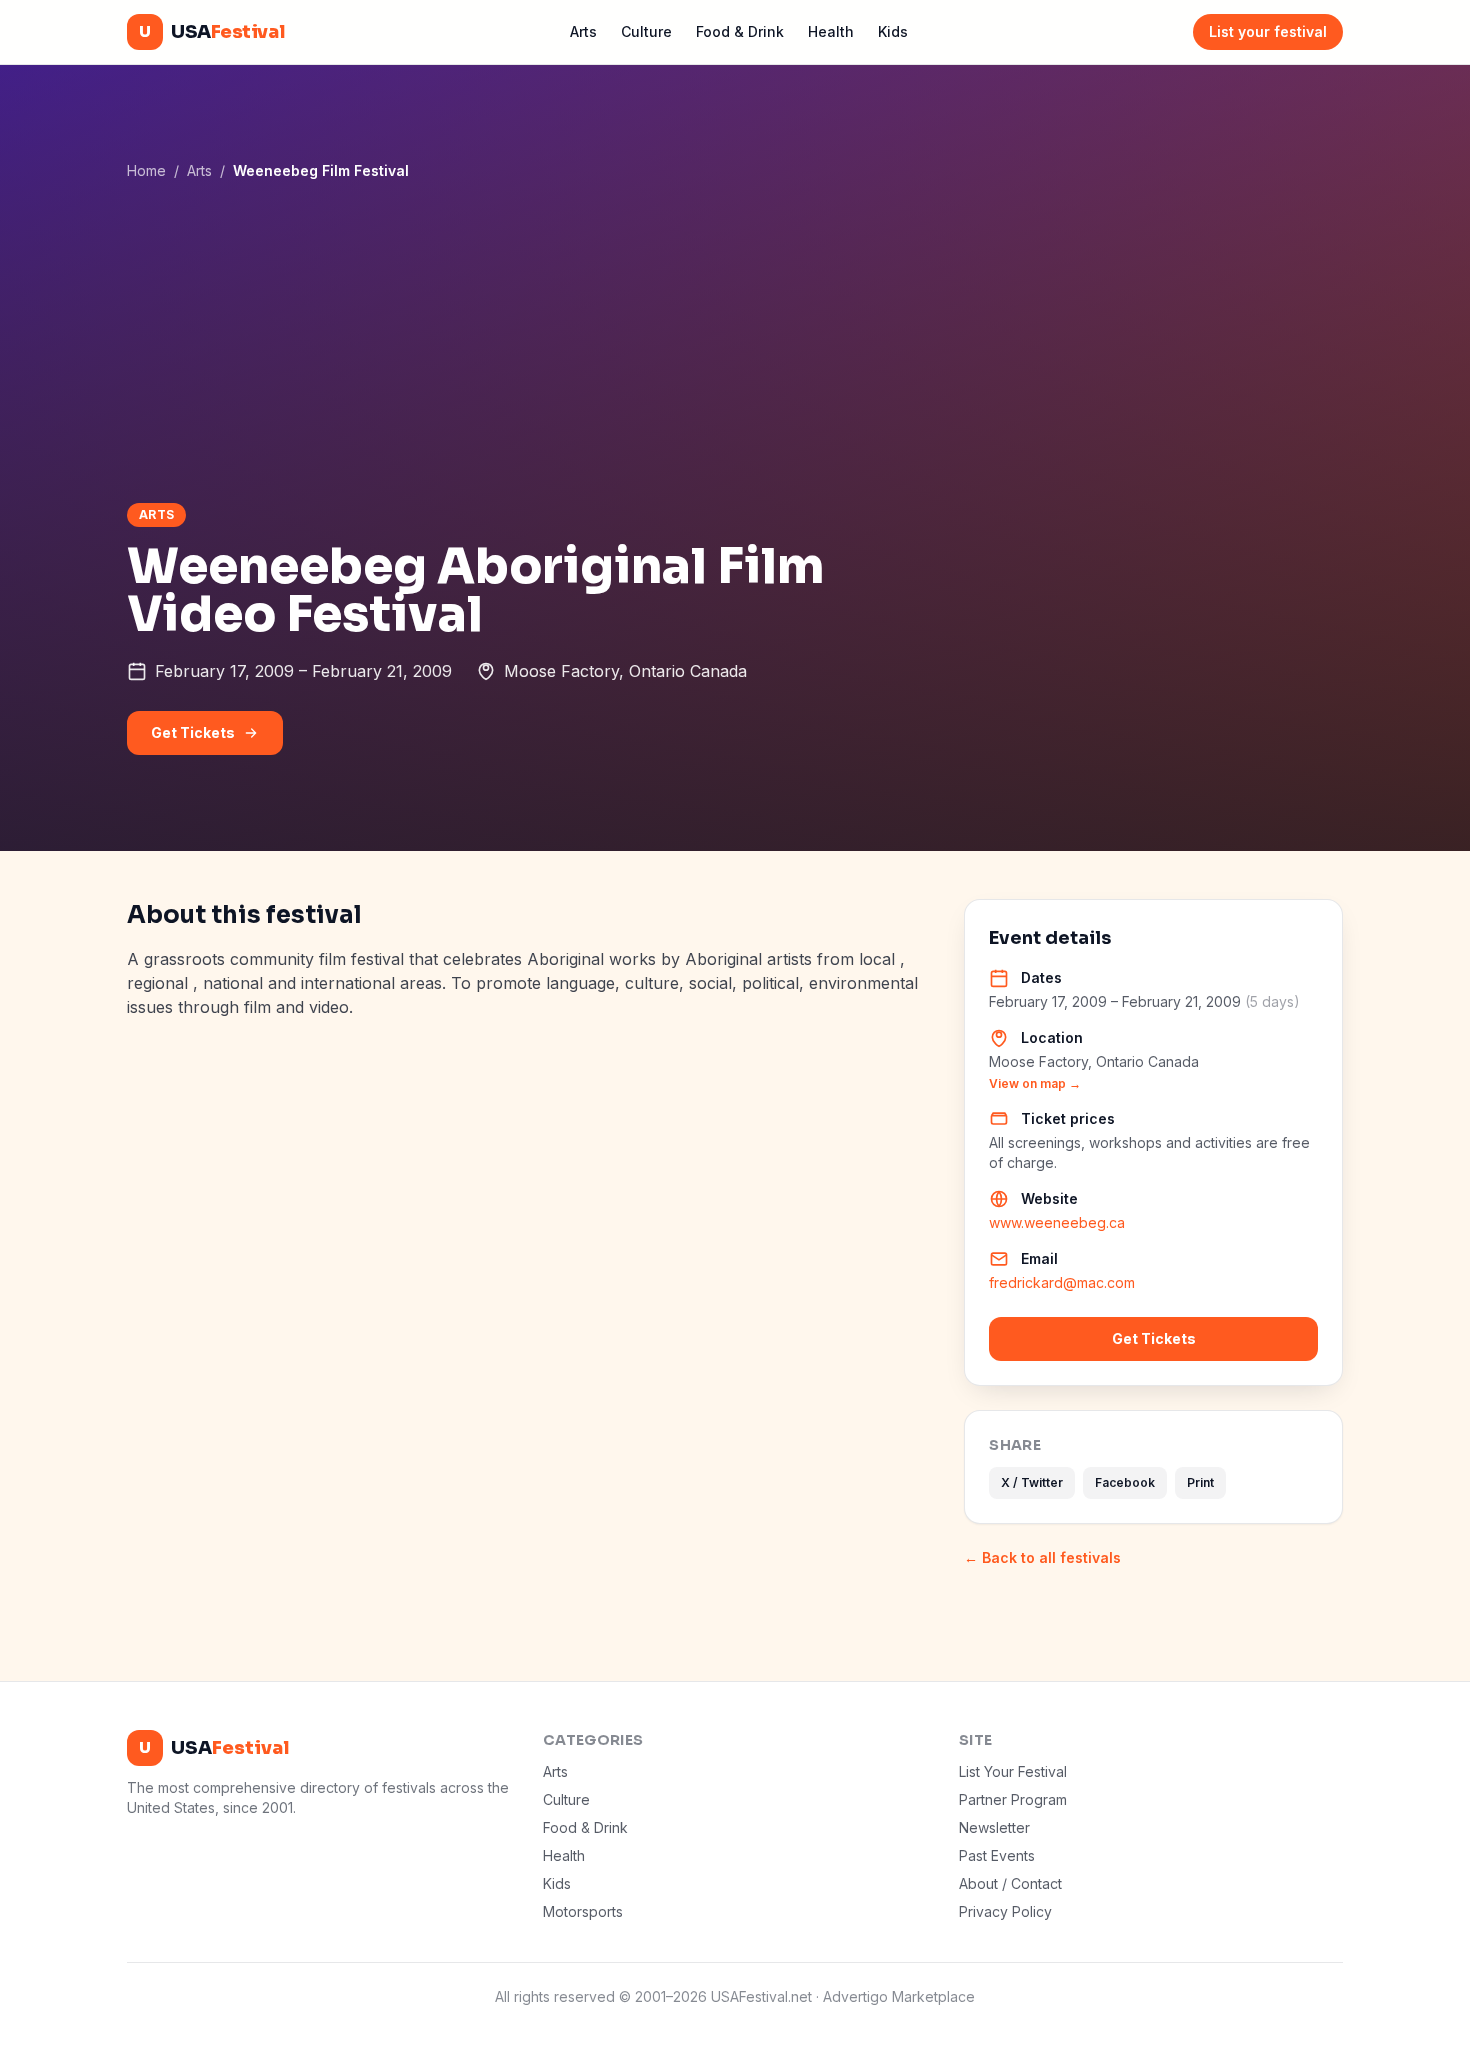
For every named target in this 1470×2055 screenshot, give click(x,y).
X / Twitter (1032, 1482)
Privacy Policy (1005, 1911)
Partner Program (1013, 1799)
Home (146, 170)
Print (1200, 1482)
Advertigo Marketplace (899, 1996)
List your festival (1268, 31)
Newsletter (994, 1827)
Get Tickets (193, 732)
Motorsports (583, 1911)
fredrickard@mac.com (1062, 1282)
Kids (893, 31)
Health (831, 31)
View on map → (1035, 1083)
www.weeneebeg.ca (1057, 1222)
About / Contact (1010, 1883)
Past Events (997, 1855)
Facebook (1125, 1482)
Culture (646, 31)
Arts (583, 31)
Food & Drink (740, 31)
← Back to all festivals (1042, 1557)
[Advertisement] (735, 341)
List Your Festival (1013, 1771)
